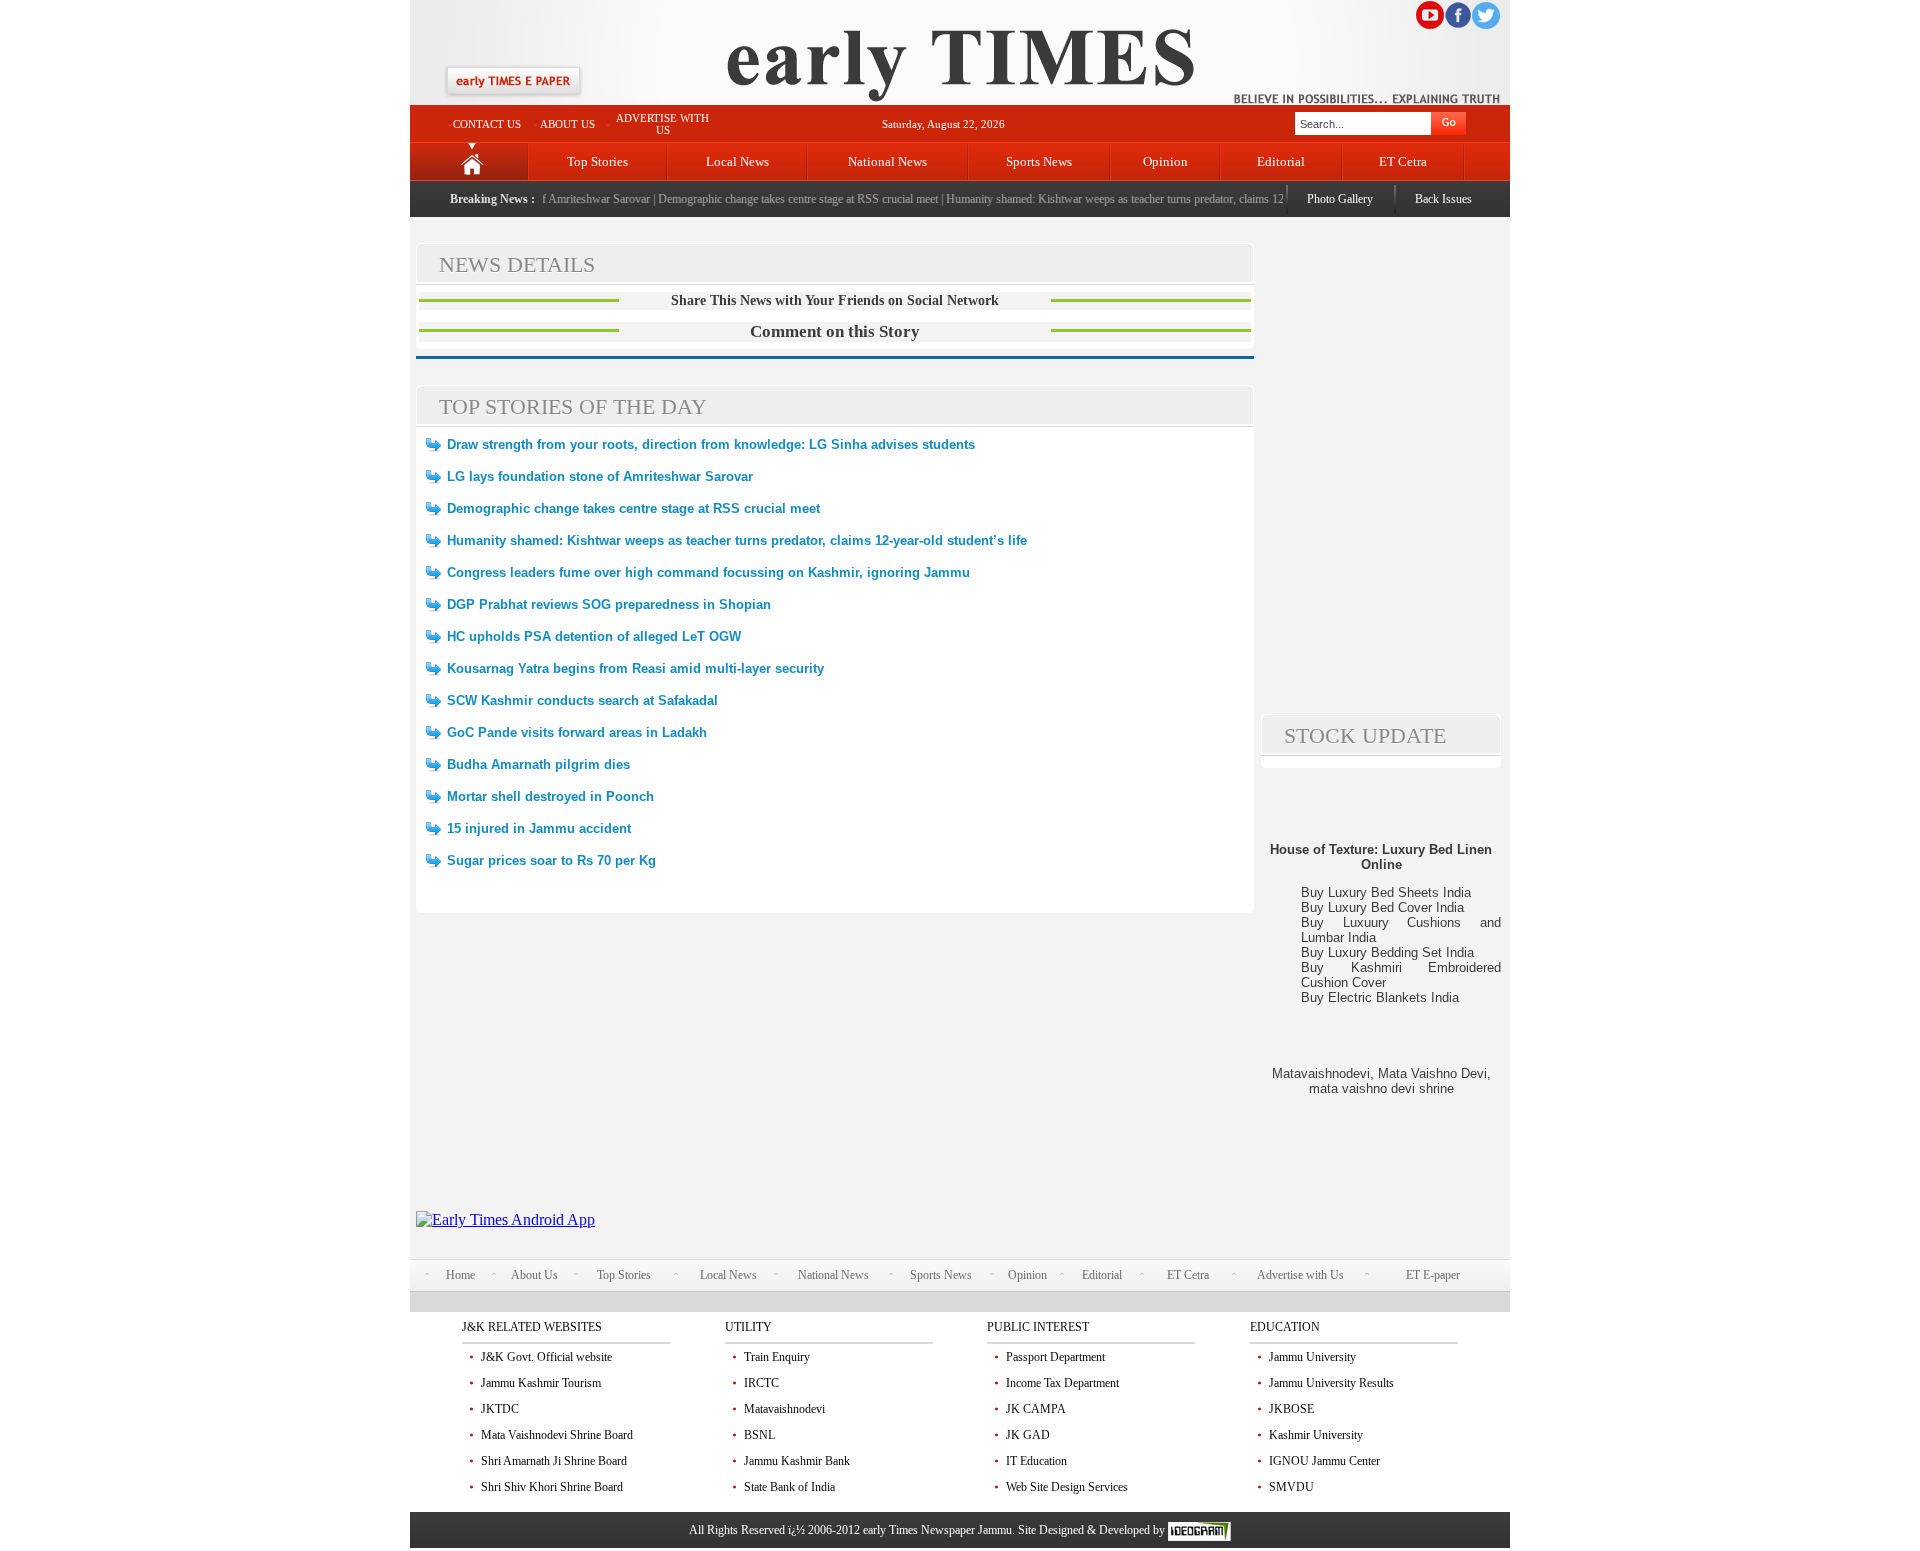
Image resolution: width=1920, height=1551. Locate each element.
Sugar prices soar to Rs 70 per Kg (551, 860)
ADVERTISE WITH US (662, 124)
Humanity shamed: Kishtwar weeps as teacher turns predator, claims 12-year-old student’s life (1150, 199)
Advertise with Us (1300, 1275)
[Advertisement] (835, 1071)
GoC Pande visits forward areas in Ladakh (577, 732)
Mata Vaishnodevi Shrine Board (557, 1435)
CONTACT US (487, 124)
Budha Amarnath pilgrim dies (538, 764)
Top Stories (597, 161)
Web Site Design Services (1067, 1487)
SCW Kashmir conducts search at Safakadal (582, 700)
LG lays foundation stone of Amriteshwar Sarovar (600, 476)
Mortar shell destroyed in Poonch (550, 796)
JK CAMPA (1036, 1409)
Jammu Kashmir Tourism (541, 1383)
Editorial (1281, 161)
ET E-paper (1433, 1275)
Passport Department (1055, 1357)
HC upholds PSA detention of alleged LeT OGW (594, 636)
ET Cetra (1403, 161)
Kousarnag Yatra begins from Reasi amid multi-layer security (635, 668)
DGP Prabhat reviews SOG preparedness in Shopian (609, 604)
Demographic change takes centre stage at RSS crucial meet (780, 199)
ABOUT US (567, 124)
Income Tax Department (1062, 1383)
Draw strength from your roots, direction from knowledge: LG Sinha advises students (711, 444)
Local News (737, 161)
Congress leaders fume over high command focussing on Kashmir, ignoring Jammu (708, 572)
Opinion (1165, 161)
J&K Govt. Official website (546, 1357)
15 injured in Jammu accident (539, 828)
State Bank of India (789, 1487)
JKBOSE (1291, 1409)
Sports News (1039, 161)
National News (887, 161)
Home (460, 1275)
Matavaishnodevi (784, 1409)
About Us (534, 1275)
